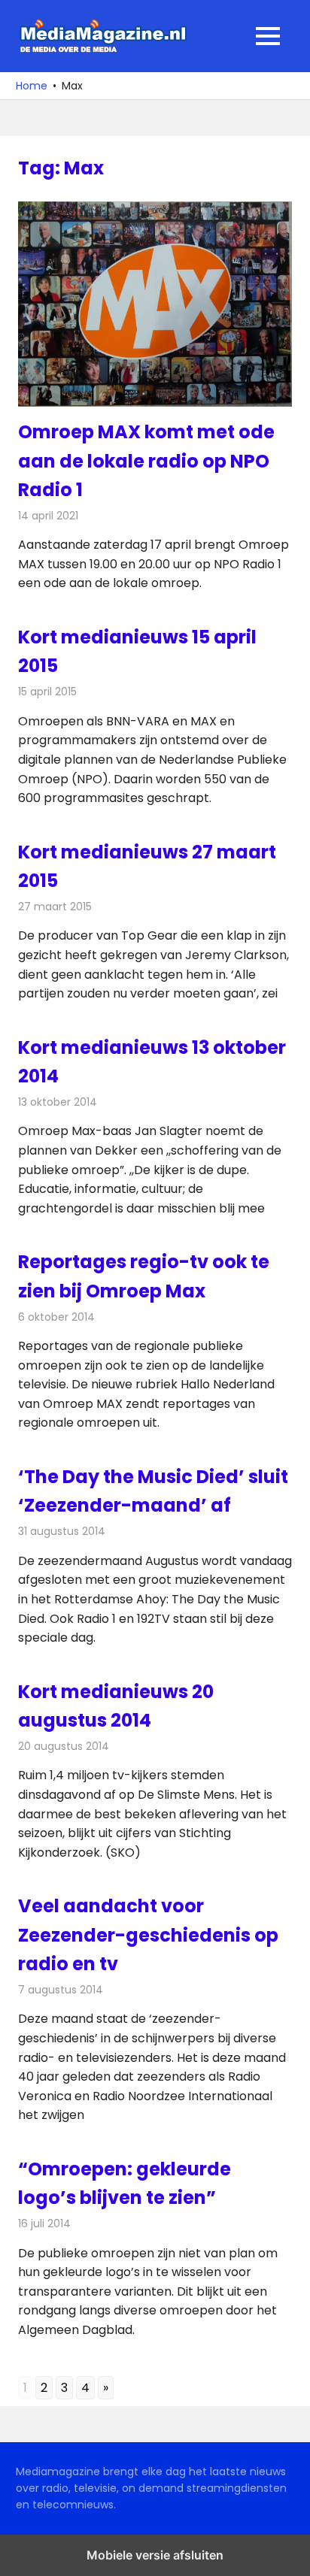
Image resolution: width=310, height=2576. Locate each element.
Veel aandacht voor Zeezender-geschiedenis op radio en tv (148, 1935)
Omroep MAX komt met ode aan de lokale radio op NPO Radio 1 (146, 461)
